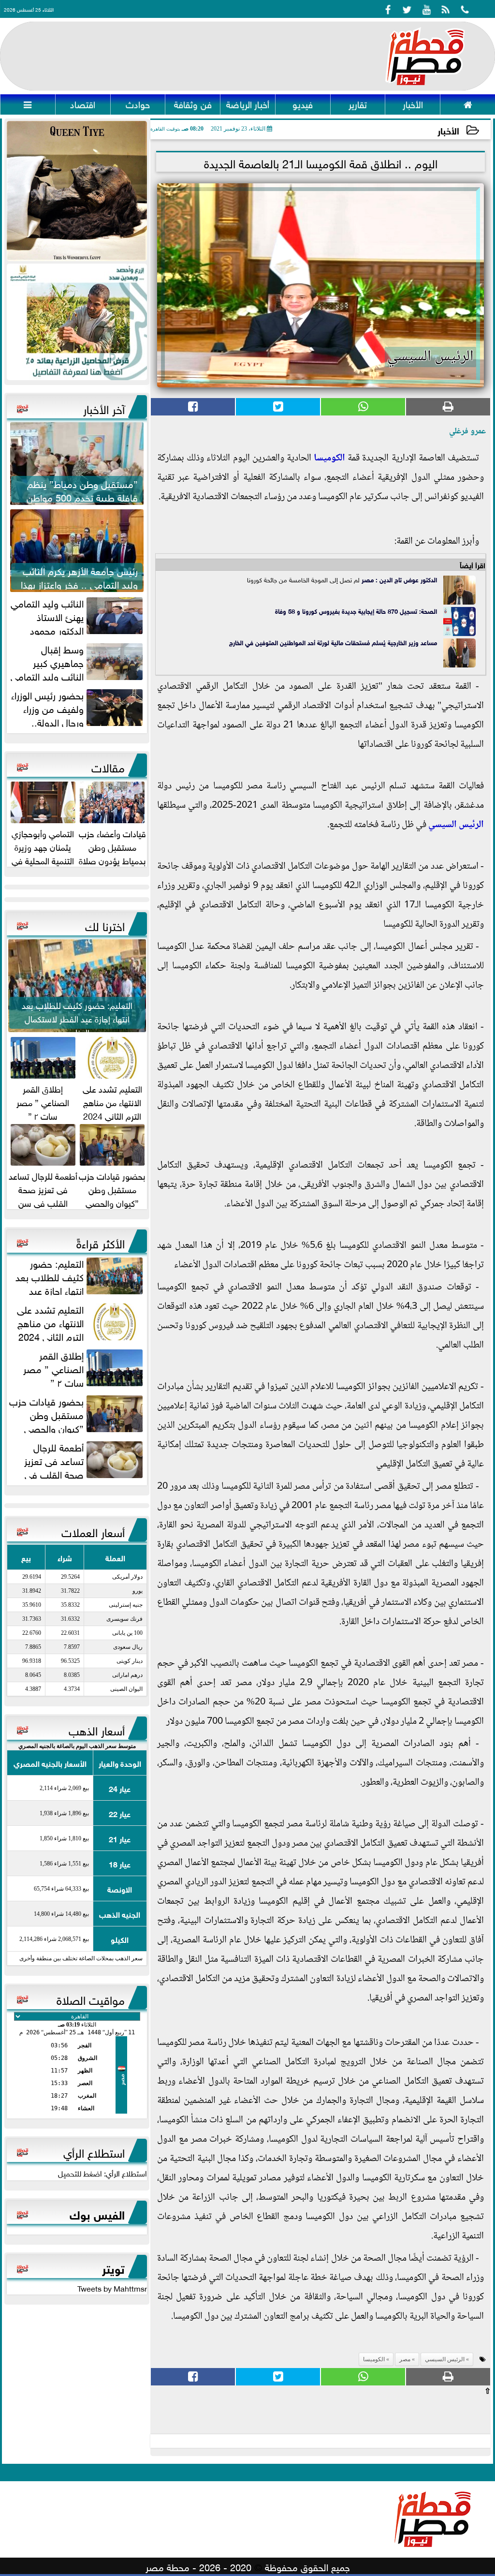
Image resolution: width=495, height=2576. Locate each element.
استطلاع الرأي (94, 2151)
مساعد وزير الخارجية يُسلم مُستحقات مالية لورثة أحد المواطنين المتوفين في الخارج (333, 642)
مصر (368, 579)
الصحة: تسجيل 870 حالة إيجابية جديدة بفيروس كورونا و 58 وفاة (356, 611)
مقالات (108, 766)
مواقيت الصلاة (91, 1999)
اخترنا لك (105, 925)
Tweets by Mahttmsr (112, 2288)
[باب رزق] (77, 322)
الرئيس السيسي (456, 825)
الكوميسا (329, 459)
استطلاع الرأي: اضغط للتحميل (102, 2173)
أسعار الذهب (97, 1729)
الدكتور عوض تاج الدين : (405, 579)
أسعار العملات (93, 1531)
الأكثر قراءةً (101, 1242)
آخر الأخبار (104, 408)
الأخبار (448, 130)
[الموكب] (77, 191)
